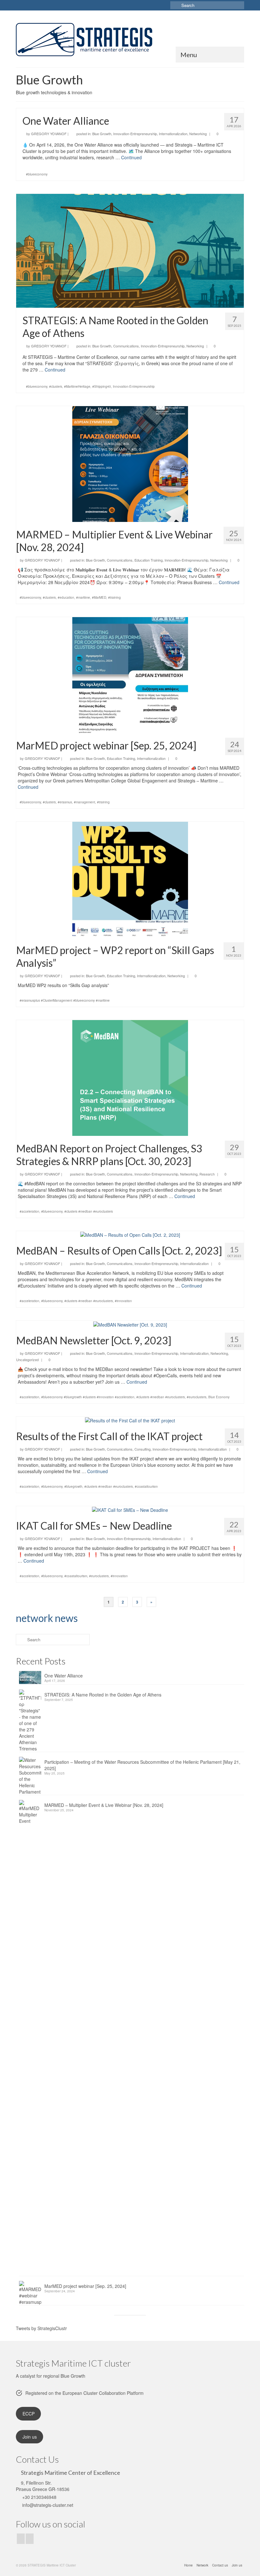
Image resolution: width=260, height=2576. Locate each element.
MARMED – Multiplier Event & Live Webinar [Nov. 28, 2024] (104, 1805)
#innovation (123, 1301)
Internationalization (173, 134)
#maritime (83, 597)
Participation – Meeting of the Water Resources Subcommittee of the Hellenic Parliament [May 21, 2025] (142, 1765)
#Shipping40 (102, 386)
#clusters (56, 386)
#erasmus (65, 802)
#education (66, 597)
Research (207, 1174)
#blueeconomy (37, 174)
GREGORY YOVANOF (49, 134)
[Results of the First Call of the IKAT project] (130, 1420)
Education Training (149, 560)
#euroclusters (197, 1397)
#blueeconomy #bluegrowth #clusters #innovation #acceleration (88, 1397)
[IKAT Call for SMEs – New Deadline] (130, 1509)
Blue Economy (219, 1397)
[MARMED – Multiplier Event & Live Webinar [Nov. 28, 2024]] (130, 463)
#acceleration (29, 1211)
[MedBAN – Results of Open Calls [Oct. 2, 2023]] (130, 1234)
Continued (131, 157)
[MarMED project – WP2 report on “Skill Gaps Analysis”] (130, 879)
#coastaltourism (146, 1486)
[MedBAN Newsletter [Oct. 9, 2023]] (130, 1324)
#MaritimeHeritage (77, 386)
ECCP (29, 2414)
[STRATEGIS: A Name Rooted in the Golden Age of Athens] (130, 250)
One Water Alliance (64, 1676)
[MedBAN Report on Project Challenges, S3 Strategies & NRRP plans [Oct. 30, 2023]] (130, 1077)
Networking (198, 134)
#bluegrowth (73, 1486)
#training (114, 597)
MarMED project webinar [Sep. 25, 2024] (85, 2286)
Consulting (143, 1449)
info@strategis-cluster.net (47, 2505)
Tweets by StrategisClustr (41, 2328)
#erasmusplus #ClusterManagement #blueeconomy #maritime (65, 1000)
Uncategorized (27, 1360)
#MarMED (99, 597)
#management (84, 802)
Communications (126, 346)
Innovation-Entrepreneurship (135, 134)
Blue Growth (102, 134)
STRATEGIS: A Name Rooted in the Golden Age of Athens (103, 1695)
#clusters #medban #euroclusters (89, 1211)
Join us (30, 2437)
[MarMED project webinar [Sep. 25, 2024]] (130, 674)
